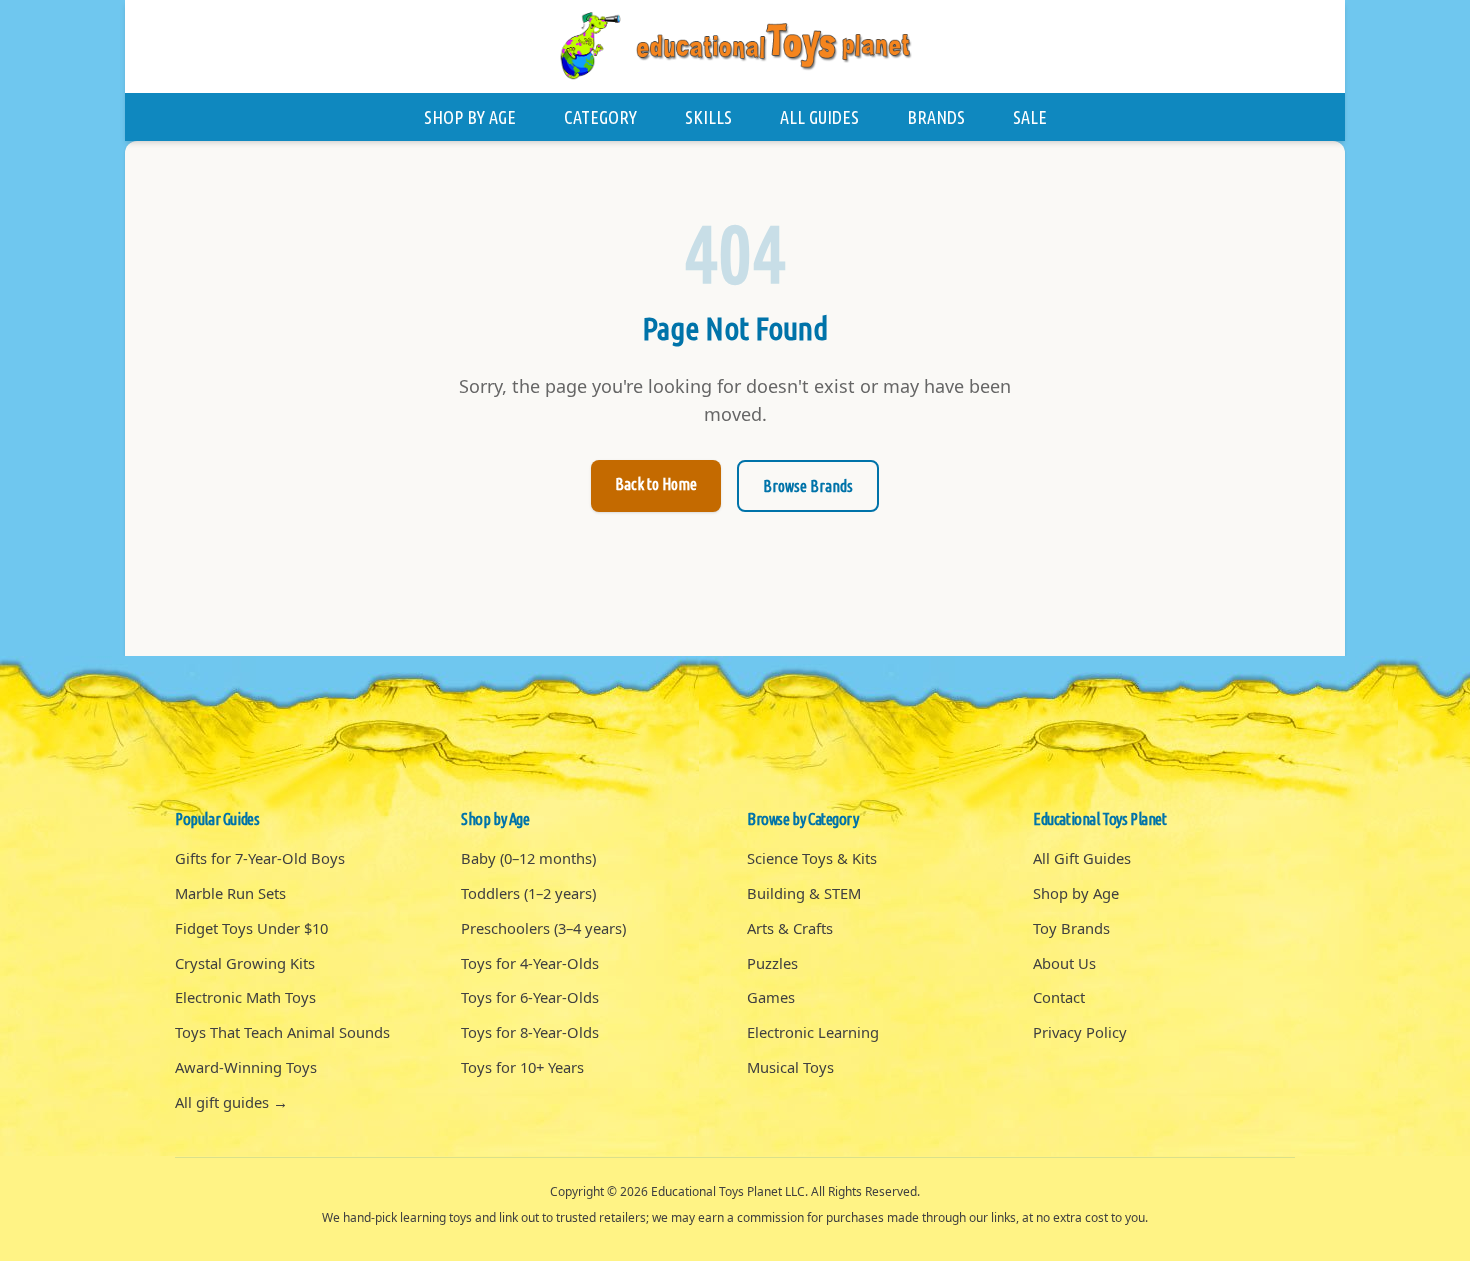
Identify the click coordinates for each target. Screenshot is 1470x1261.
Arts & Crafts (790, 928)
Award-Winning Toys (246, 1067)
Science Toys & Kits (812, 858)
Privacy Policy (1080, 1032)
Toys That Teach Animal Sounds (282, 1032)
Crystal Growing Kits (245, 963)
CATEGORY (600, 117)
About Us (1064, 963)
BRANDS (936, 117)
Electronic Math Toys (245, 997)
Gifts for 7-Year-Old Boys (260, 858)
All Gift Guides (1082, 858)
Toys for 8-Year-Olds (530, 1032)
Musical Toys (790, 1067)
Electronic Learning (813, 1032)
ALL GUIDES (819, 117)
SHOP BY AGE (470, 117)
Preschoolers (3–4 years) (543, 928)
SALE (1030, 117)
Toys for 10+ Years (522, 1067)
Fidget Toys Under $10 (251, 928)
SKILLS (708, 117)
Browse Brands (808, 486)
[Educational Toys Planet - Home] (735, 46)
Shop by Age (1076, 893)
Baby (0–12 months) (528, 858)
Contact (1059, 997)
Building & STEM (804, 893)
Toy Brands (1071, 928)
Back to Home (656, 484)
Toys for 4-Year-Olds (530, 963)
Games (771, 997)
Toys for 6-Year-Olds (530, 997)
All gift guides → (231, 1102)
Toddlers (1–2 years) (528, 893)
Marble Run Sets (230, 893)
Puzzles (772, 963)
